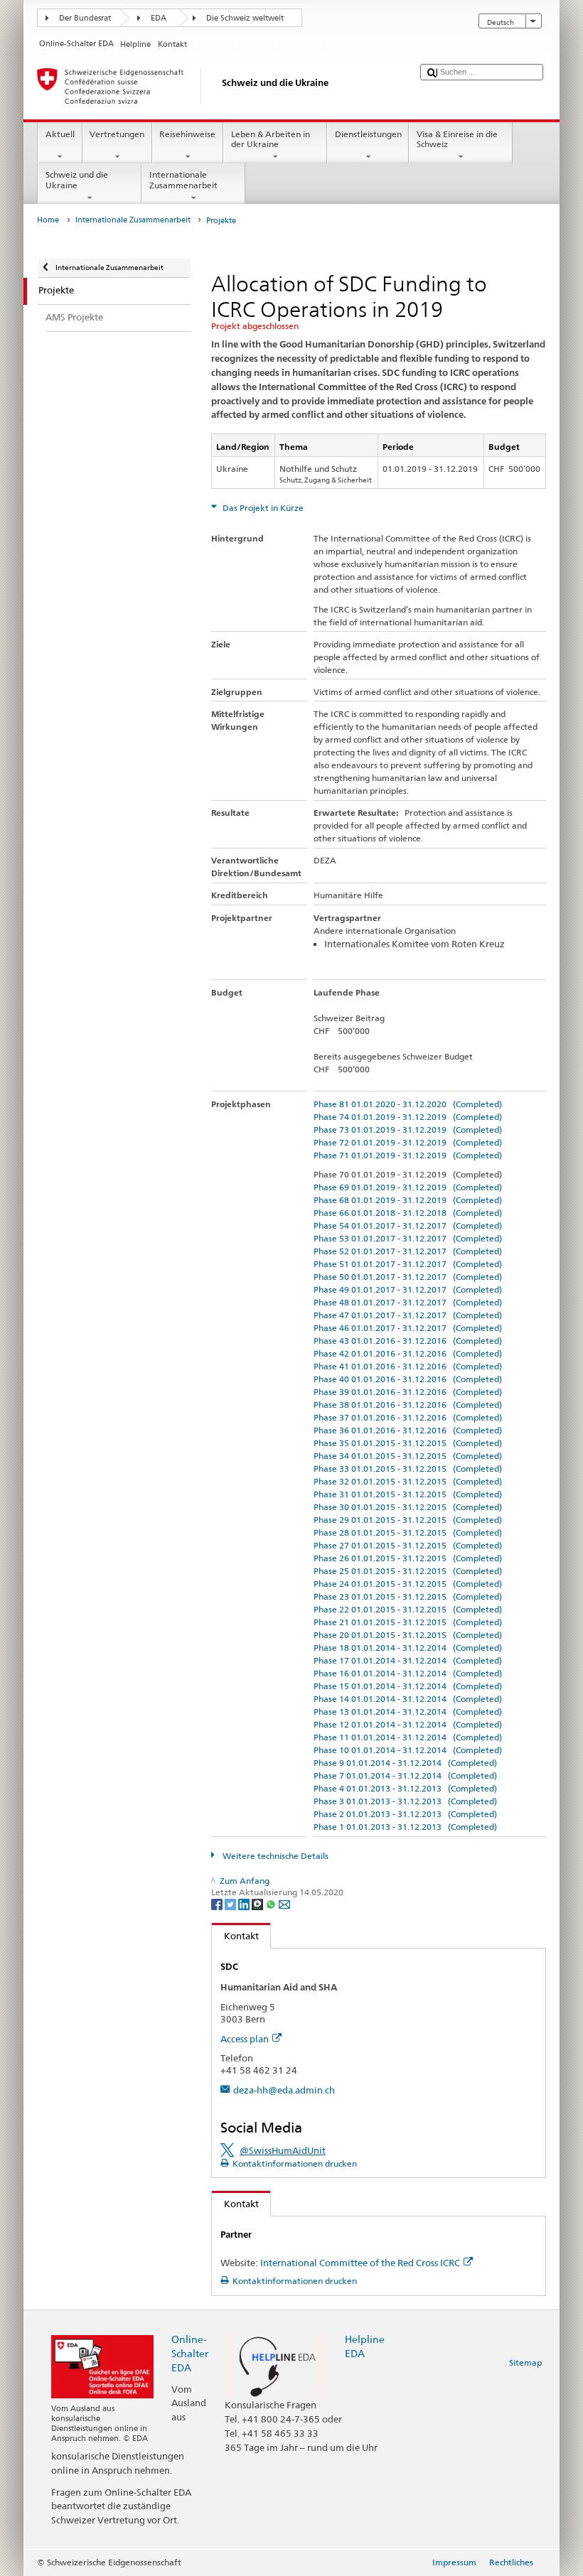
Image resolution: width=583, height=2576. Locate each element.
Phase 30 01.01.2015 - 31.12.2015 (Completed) (408, 1507)
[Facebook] (218, 1903)
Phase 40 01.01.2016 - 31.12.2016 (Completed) (408, 1379)
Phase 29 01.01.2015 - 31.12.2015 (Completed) (408, 1520)
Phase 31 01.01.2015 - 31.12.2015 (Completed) (408, 1494)
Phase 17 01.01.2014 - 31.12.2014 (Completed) (408, 1660)
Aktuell (60, 134)
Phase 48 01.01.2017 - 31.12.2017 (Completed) (408, 1302)
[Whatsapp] (272, 1903)
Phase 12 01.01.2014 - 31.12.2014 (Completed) (408, 1724)
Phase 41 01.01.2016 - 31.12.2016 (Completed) (408, 1366)
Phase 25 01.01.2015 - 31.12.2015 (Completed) (408, 1571)
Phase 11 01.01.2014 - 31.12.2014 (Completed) (408, 1737)
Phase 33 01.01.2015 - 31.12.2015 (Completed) (408, 1468)
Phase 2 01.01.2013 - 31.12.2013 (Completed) (405, 1814)
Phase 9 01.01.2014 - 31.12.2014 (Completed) (405, 1763)
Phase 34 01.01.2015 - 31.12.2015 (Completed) (408, 1456)
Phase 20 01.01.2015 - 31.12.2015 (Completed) (408, 1635)
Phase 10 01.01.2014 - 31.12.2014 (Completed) (408, 1750)
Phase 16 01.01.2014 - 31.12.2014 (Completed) (408, 1673)
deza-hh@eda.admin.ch (284, 2090)
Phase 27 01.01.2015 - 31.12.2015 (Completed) (408, 1545)
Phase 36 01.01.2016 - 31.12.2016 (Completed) (408, 1430)
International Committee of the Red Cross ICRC (360, 2263)
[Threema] (258, 1903)
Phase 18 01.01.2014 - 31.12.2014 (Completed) (408, 1648)
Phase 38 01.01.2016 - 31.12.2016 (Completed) (408, 1405)
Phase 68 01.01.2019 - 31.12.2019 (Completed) (408, 1200)
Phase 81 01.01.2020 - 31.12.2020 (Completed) (408, 1104)
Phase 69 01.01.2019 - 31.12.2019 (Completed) (408, 1187)
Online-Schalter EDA (190, 2353)
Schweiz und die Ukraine (77, 179)
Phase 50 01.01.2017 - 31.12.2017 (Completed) (408, 1277)
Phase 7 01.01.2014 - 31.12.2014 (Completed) (405, 1775)
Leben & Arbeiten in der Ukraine (271, 139)
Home (48, 220)
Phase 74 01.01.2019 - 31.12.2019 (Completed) (408, 1117)
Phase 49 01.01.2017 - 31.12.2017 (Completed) (408, 1289)
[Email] (284, 1903)
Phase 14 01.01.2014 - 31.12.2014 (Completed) (408, 1699)
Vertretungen (117, 134)
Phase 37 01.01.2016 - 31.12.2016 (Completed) (408, 1417)
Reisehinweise (187, 134)
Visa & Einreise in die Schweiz (457, 139)
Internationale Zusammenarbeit (183, 179)
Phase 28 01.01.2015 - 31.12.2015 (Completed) (408, 1532)
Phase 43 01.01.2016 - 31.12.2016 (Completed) (408, 1341)
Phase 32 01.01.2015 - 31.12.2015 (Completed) (408, 1481)
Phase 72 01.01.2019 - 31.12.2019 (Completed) (408, 1142)
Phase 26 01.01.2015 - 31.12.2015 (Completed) (408, 1558)
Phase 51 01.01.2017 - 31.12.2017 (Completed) (408, 1264)
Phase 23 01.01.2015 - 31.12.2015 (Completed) (408, 1596)
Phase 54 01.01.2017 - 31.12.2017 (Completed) (408, 1225)
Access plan (245, 2039)
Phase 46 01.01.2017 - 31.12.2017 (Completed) (408, 1328)
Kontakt (235, 1936)
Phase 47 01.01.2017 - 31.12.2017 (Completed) (408, 1315)
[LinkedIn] (245, 1903)
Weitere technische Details (274, 1856)
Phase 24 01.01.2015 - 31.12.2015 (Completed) (408, 1584)
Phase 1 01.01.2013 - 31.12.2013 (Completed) (405, 1827)
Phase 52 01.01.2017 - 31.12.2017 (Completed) (408, 1251)
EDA (159, 18)
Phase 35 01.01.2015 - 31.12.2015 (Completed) (408, 1443)
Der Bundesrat (85, 18)
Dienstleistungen (368, 134)
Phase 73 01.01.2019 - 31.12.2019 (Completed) (408, 1130)
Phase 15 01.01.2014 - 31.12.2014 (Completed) (408, 1686)
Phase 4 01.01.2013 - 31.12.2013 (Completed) (405, 1788)
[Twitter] (231, 1903)
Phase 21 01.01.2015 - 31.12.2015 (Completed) (408, 1622)
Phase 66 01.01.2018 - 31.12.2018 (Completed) (408, 1213)
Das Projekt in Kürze (262, 508)
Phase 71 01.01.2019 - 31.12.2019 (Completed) (408, 1155)
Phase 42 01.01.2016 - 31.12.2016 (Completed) (408, 1353)
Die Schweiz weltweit (245, 18)
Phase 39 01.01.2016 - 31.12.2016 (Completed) (408, 1392)
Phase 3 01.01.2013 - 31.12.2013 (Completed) (405, 1801)
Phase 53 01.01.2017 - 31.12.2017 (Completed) (408, 1238)
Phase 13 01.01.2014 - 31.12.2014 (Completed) (408, 1712)
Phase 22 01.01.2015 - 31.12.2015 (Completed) (408, 1609)
